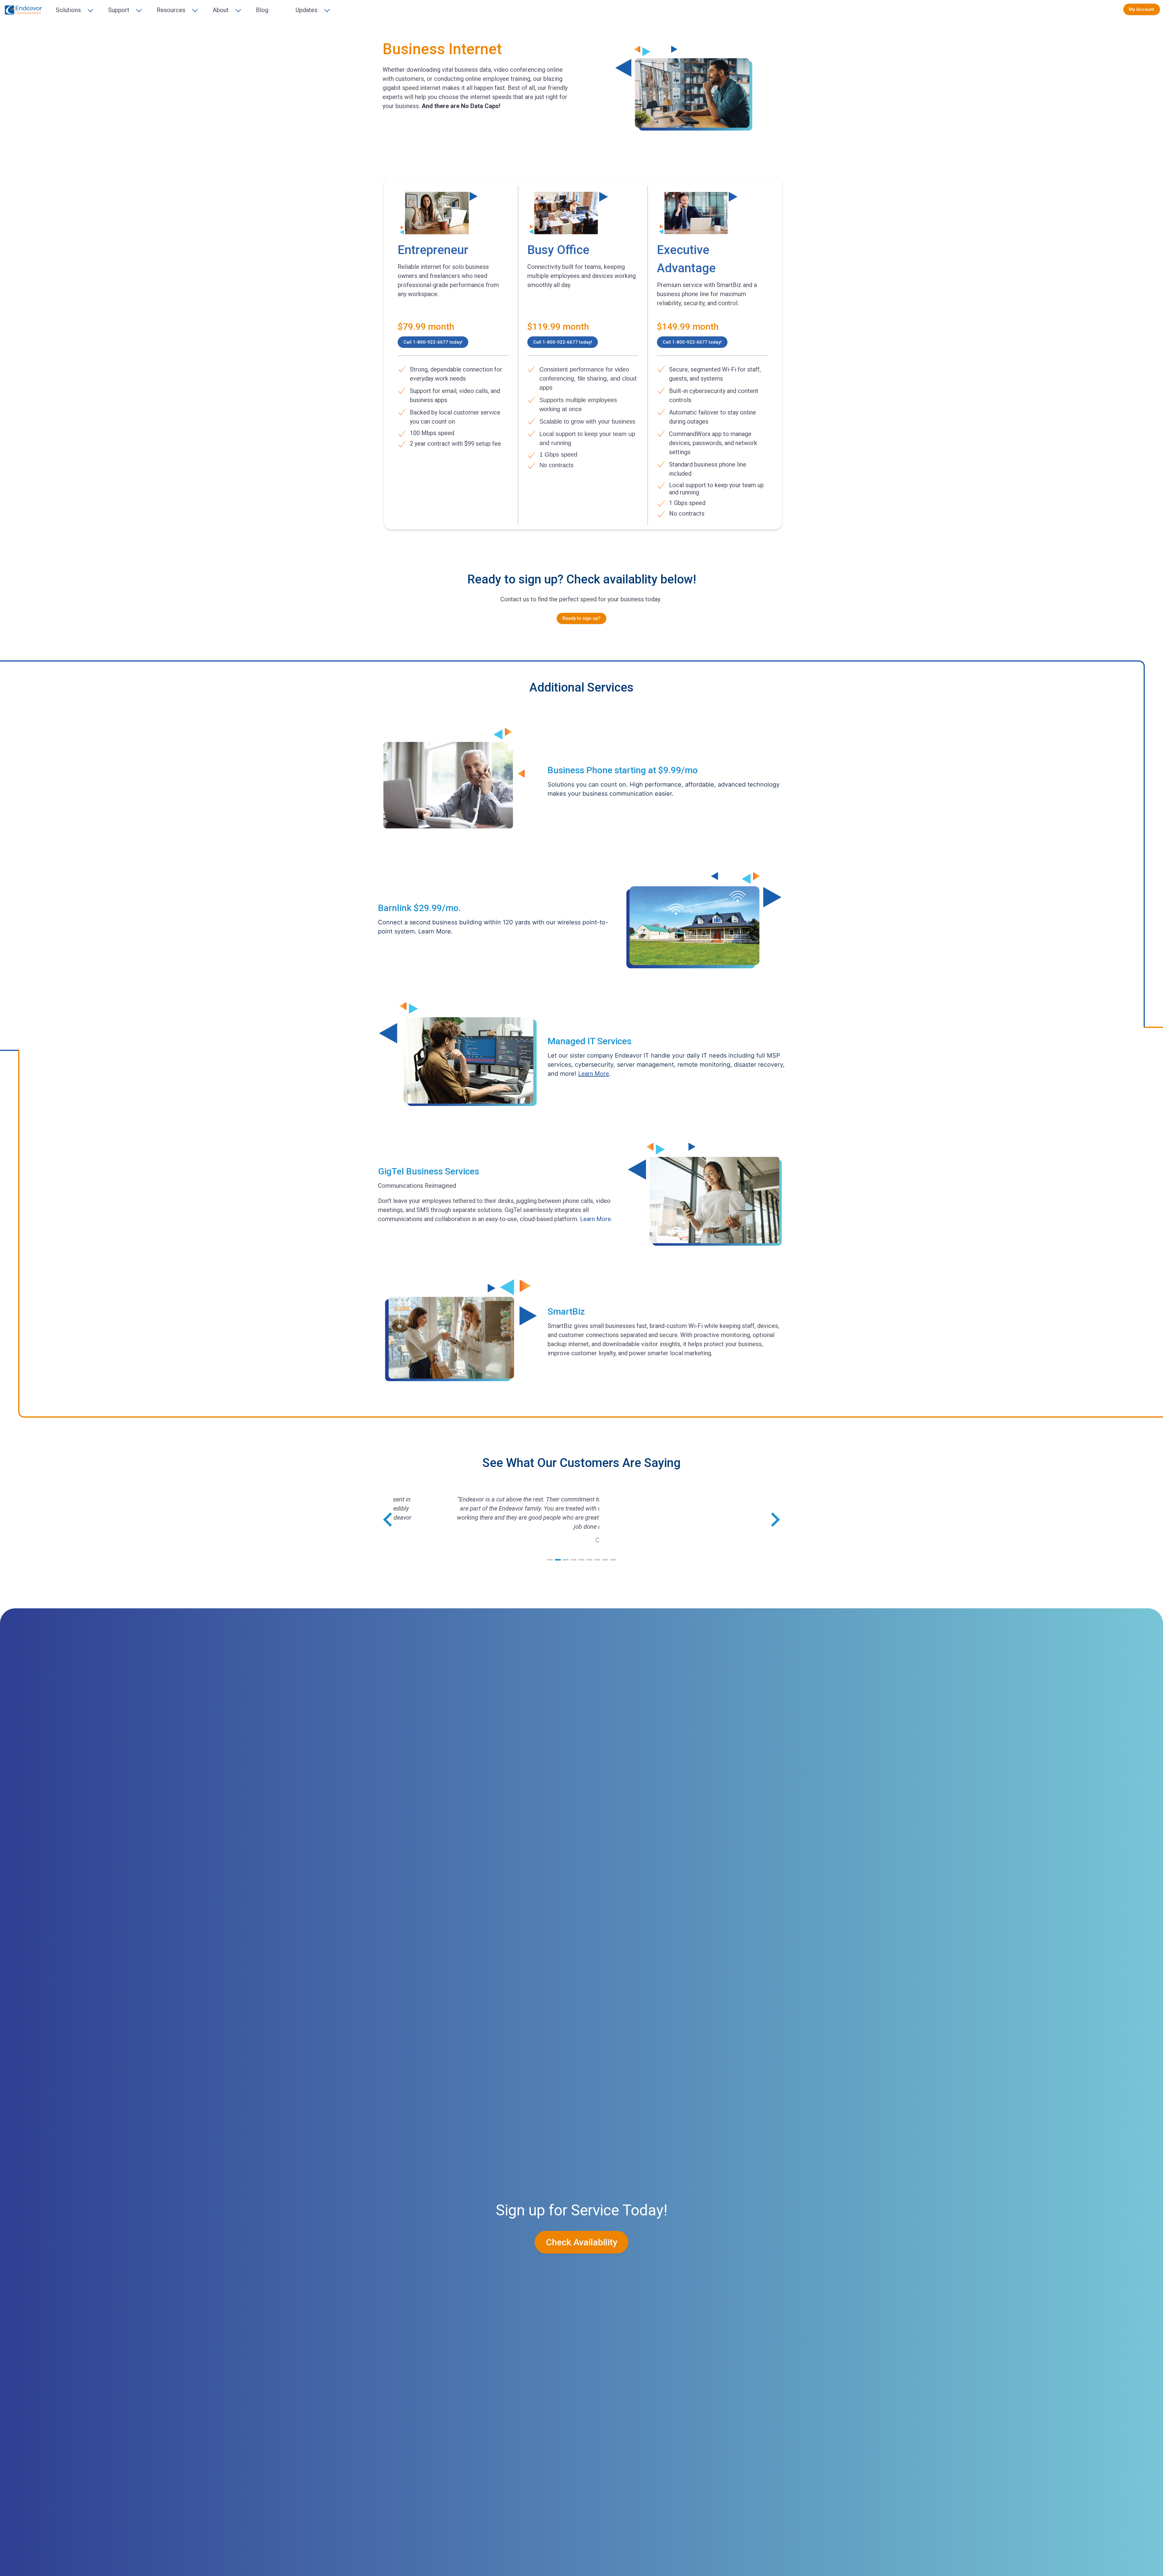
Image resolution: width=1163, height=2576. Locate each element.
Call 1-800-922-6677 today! (433, 342)
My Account (1141, 9)
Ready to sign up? (581, 618)
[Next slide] (774, 1520)
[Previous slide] (389, 1520)
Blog (262, 10)
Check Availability (582, 2242)
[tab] (550, 1560)
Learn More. (596, 1219)
